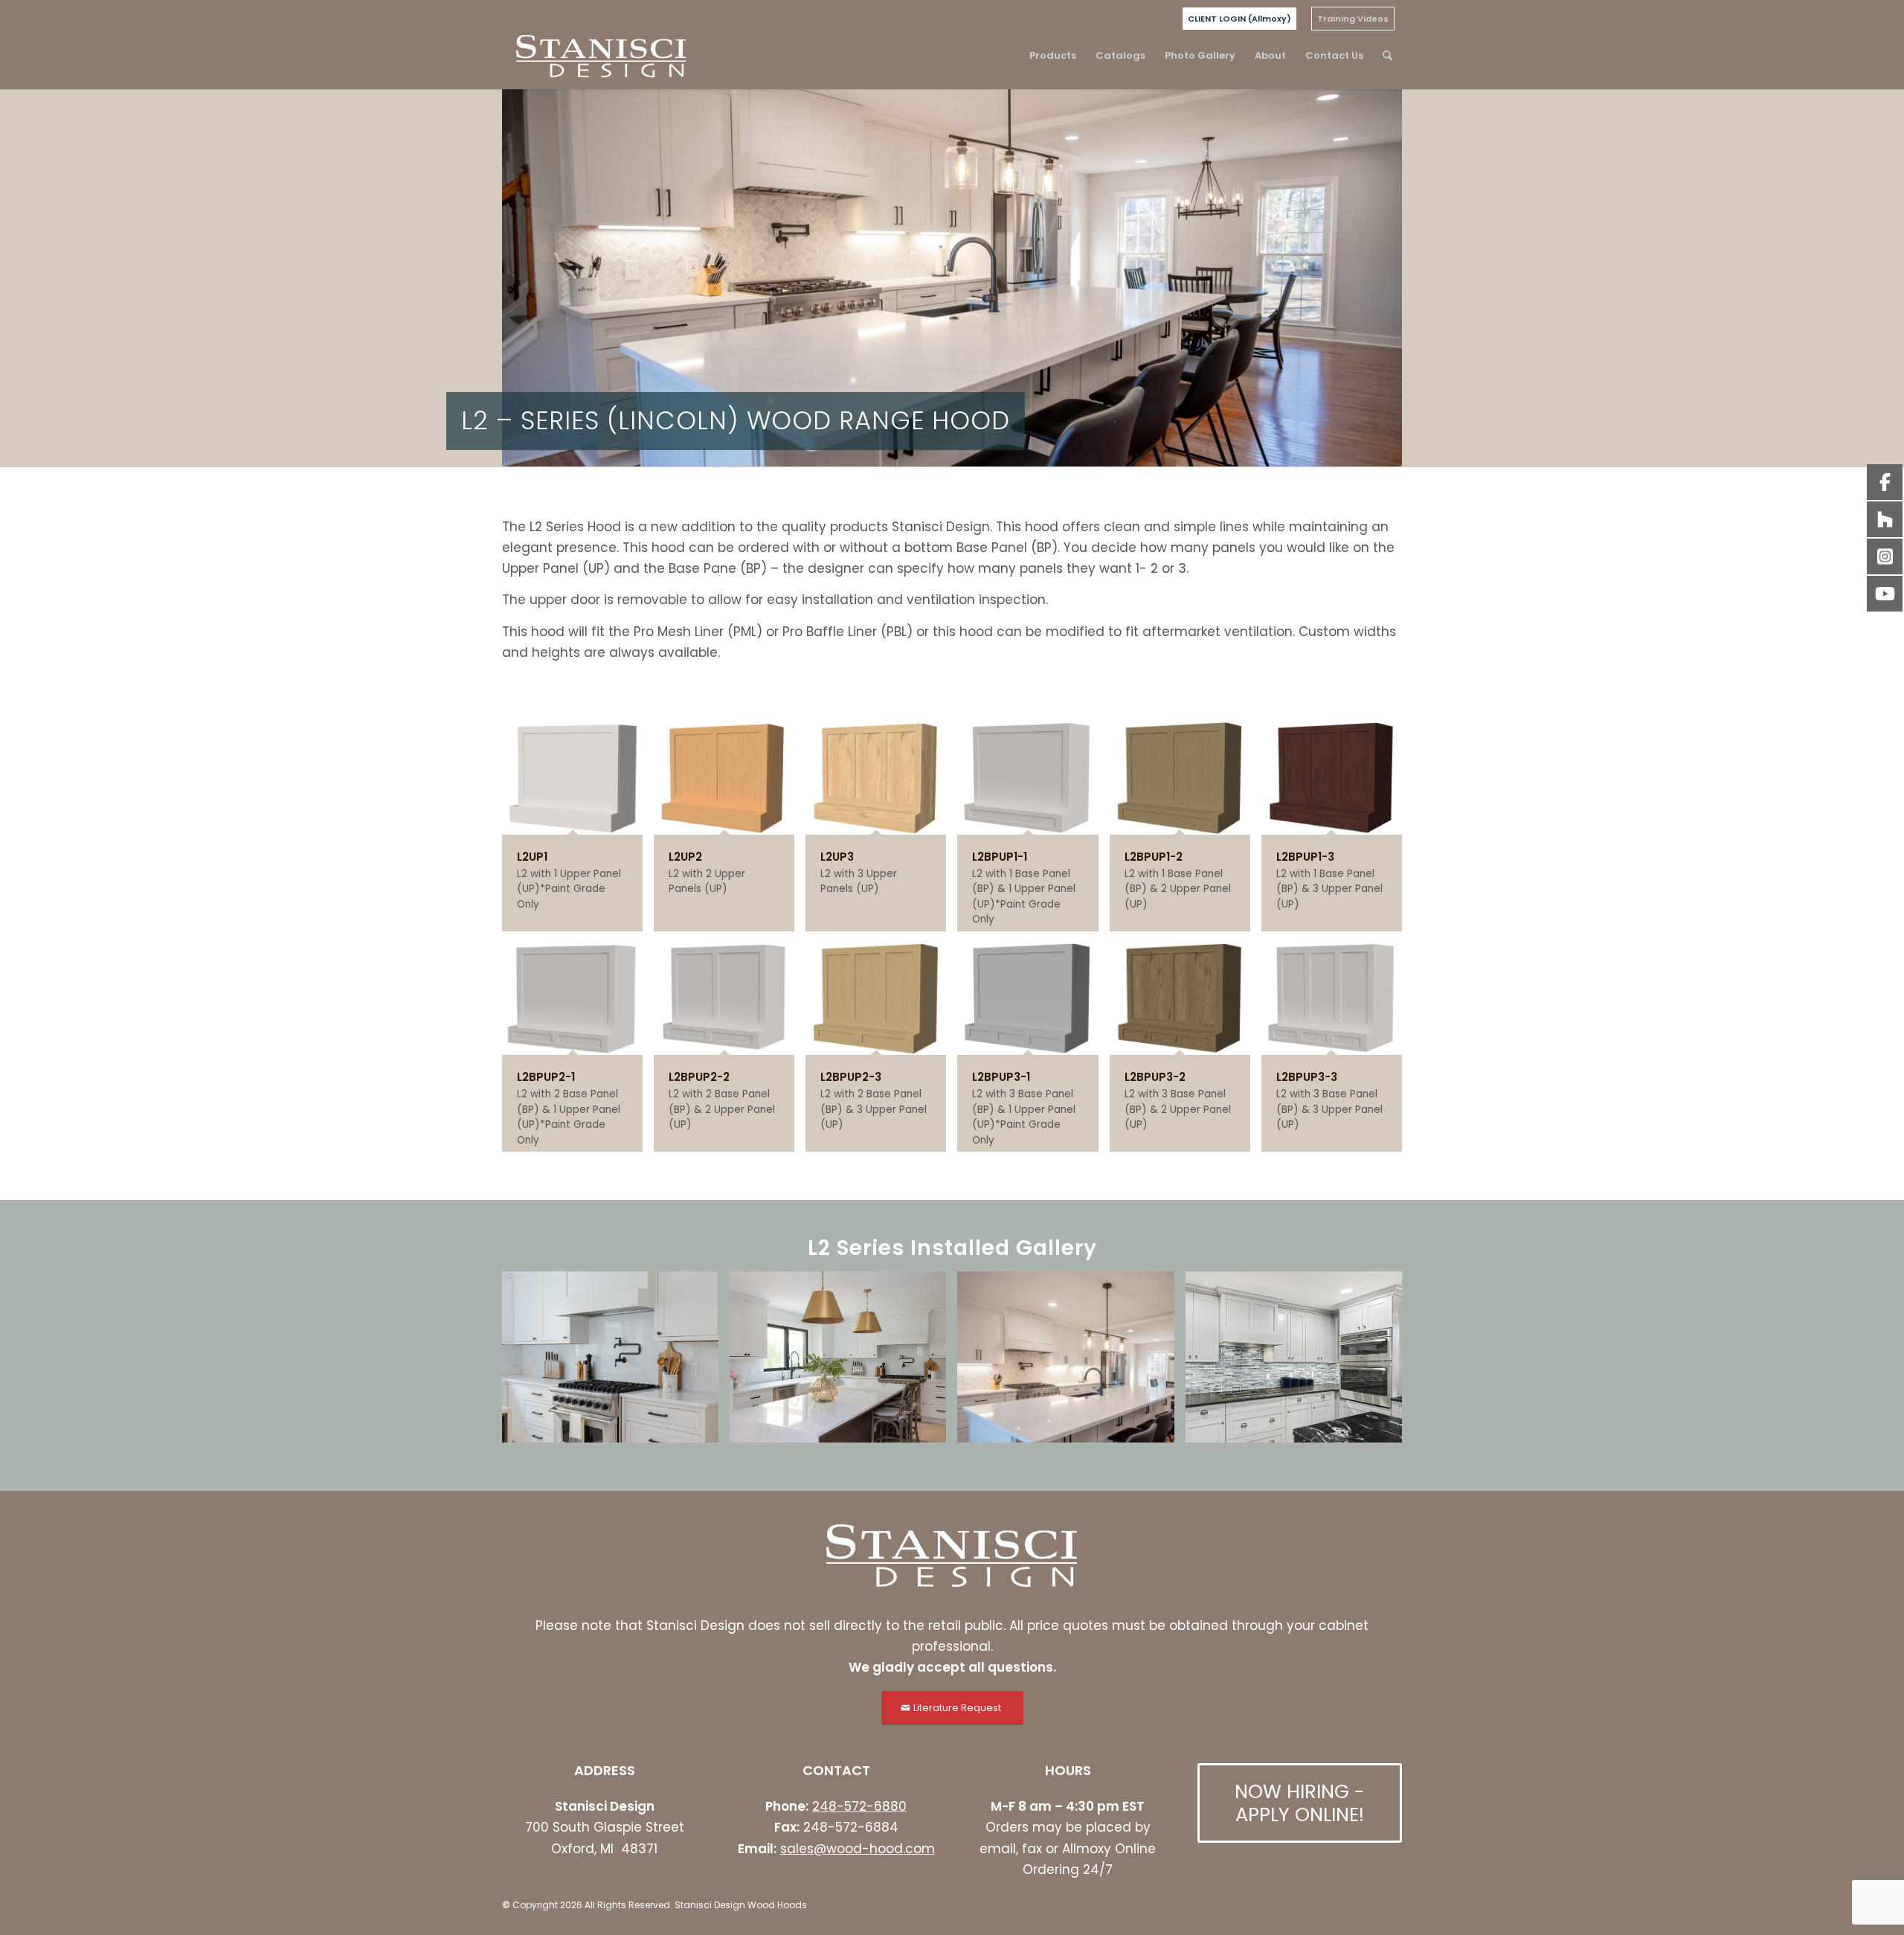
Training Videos (1353, 19)
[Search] (1387, 56)
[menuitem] (1239, 19)
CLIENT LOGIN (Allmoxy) (1239, 19)
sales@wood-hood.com (858, 1849)
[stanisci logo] (601, 56)
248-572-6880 (859, 1806)
